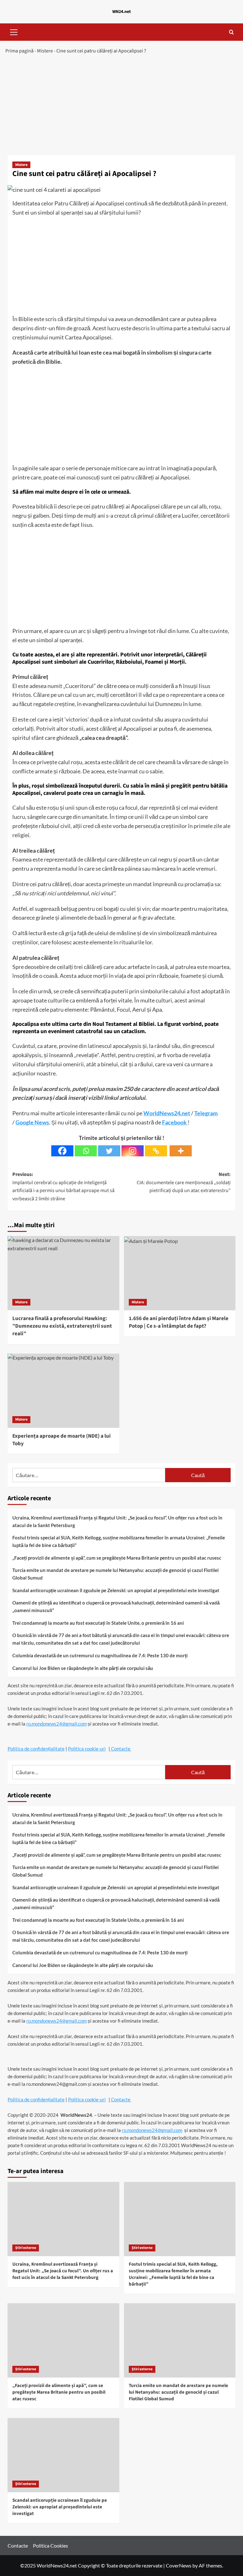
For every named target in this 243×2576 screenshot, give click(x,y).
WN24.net (121, 12)
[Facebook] (62, 1151)
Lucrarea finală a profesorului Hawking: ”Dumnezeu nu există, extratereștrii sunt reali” (62, 1326)
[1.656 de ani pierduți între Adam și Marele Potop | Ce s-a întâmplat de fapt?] (180, 1273)
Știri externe (26, 2248)
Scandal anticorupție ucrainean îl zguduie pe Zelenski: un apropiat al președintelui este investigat (116, 1590)
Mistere (45, 51)
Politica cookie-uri (87, 1749)
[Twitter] (109, 1151)
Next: (184, 1182)
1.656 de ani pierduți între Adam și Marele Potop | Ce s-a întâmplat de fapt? (179, 1322)
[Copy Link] (156, 1151)
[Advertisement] (121, 108)
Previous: (63, 1187)
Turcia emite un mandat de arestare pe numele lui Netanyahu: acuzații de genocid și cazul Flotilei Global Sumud (115, 1574)
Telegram (206, 1113)
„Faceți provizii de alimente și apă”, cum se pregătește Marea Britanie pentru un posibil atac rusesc (117, 1558)
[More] (181, 1151)
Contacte (121, 1749)
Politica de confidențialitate (36, 1749)
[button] (14, 31)
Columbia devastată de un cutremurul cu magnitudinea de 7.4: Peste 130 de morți (100, 1655)
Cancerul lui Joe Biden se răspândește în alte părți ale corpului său (83, 1668)
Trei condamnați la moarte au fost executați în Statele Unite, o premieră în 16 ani (98, 1623)
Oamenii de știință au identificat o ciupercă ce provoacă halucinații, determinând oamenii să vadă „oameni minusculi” (116, 1606)
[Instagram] (133, 1151)
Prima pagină (19, 51)
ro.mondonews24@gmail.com (56, 1724)
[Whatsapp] (86, 1151)
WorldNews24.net (167, 1113)
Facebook (175, 1122)
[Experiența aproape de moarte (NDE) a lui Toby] (63, 1391)
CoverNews (179, 2565)
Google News (32, 1122)
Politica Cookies (50, 2546)
